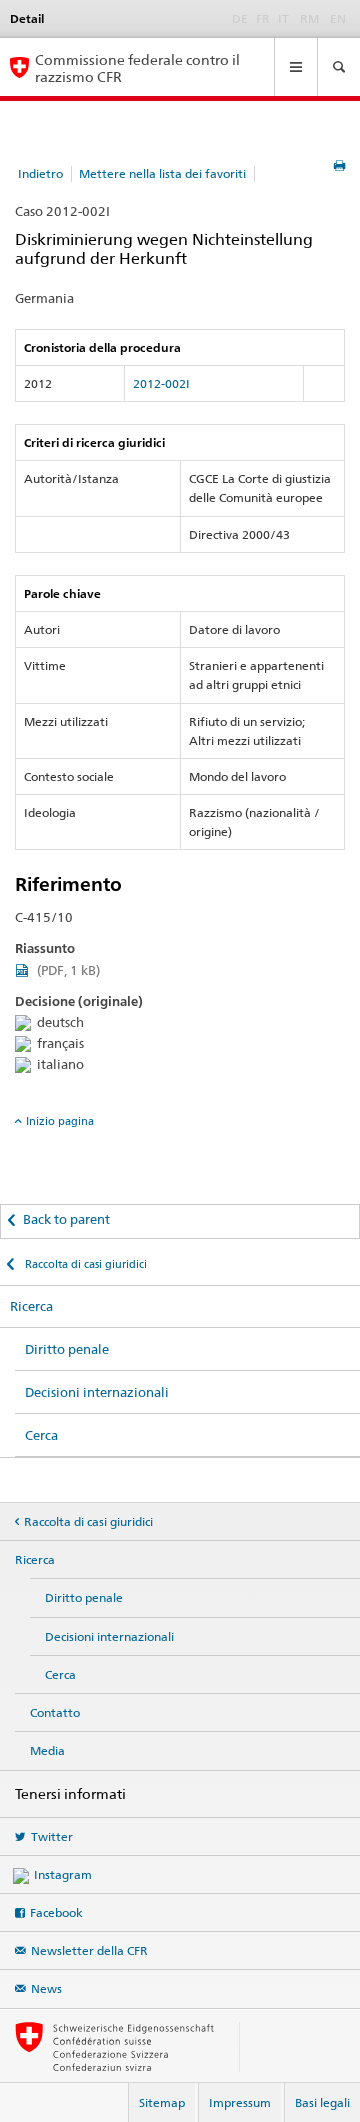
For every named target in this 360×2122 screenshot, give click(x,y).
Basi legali (322, 2102)
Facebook (56, 1912)
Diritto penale (67, 1349)
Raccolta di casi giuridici (84, 1264)
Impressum (240, 2102)
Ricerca (31, 1306)
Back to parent (66, 1219)
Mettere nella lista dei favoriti (162, 173)
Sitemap (162, 2102)
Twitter (52, 1836)
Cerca (41, 1435)
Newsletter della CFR (89, 1950)
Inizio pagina (60, 1121)
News (46, 1988)
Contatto (55, 1712)
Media (47, 1750)
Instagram (63, 1874)
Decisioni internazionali (97, 1392)
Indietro (40, 173)
